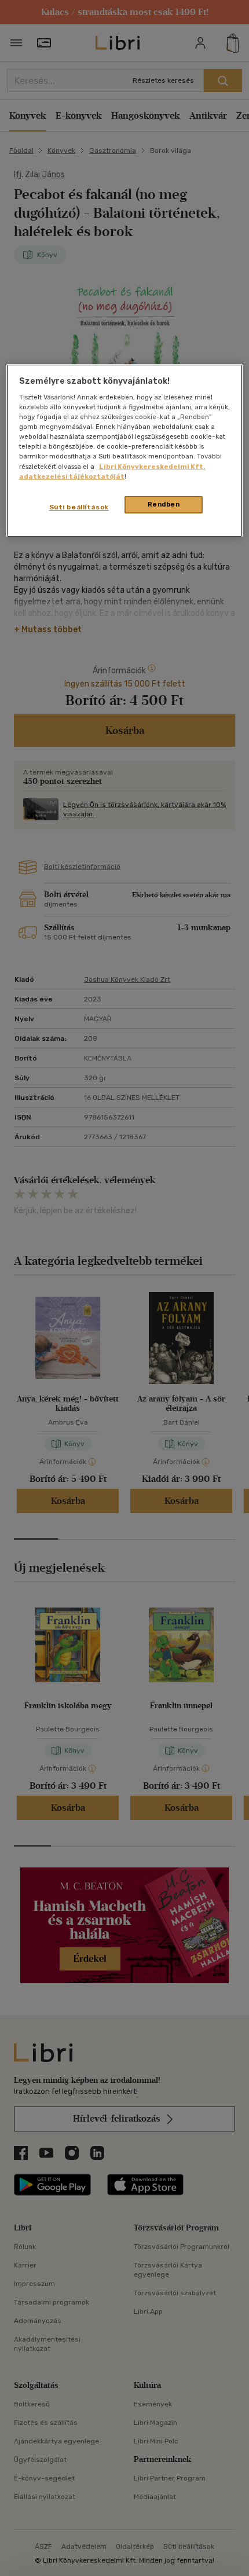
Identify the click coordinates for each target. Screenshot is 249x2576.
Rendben (164, 504)
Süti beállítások (79, 507)
